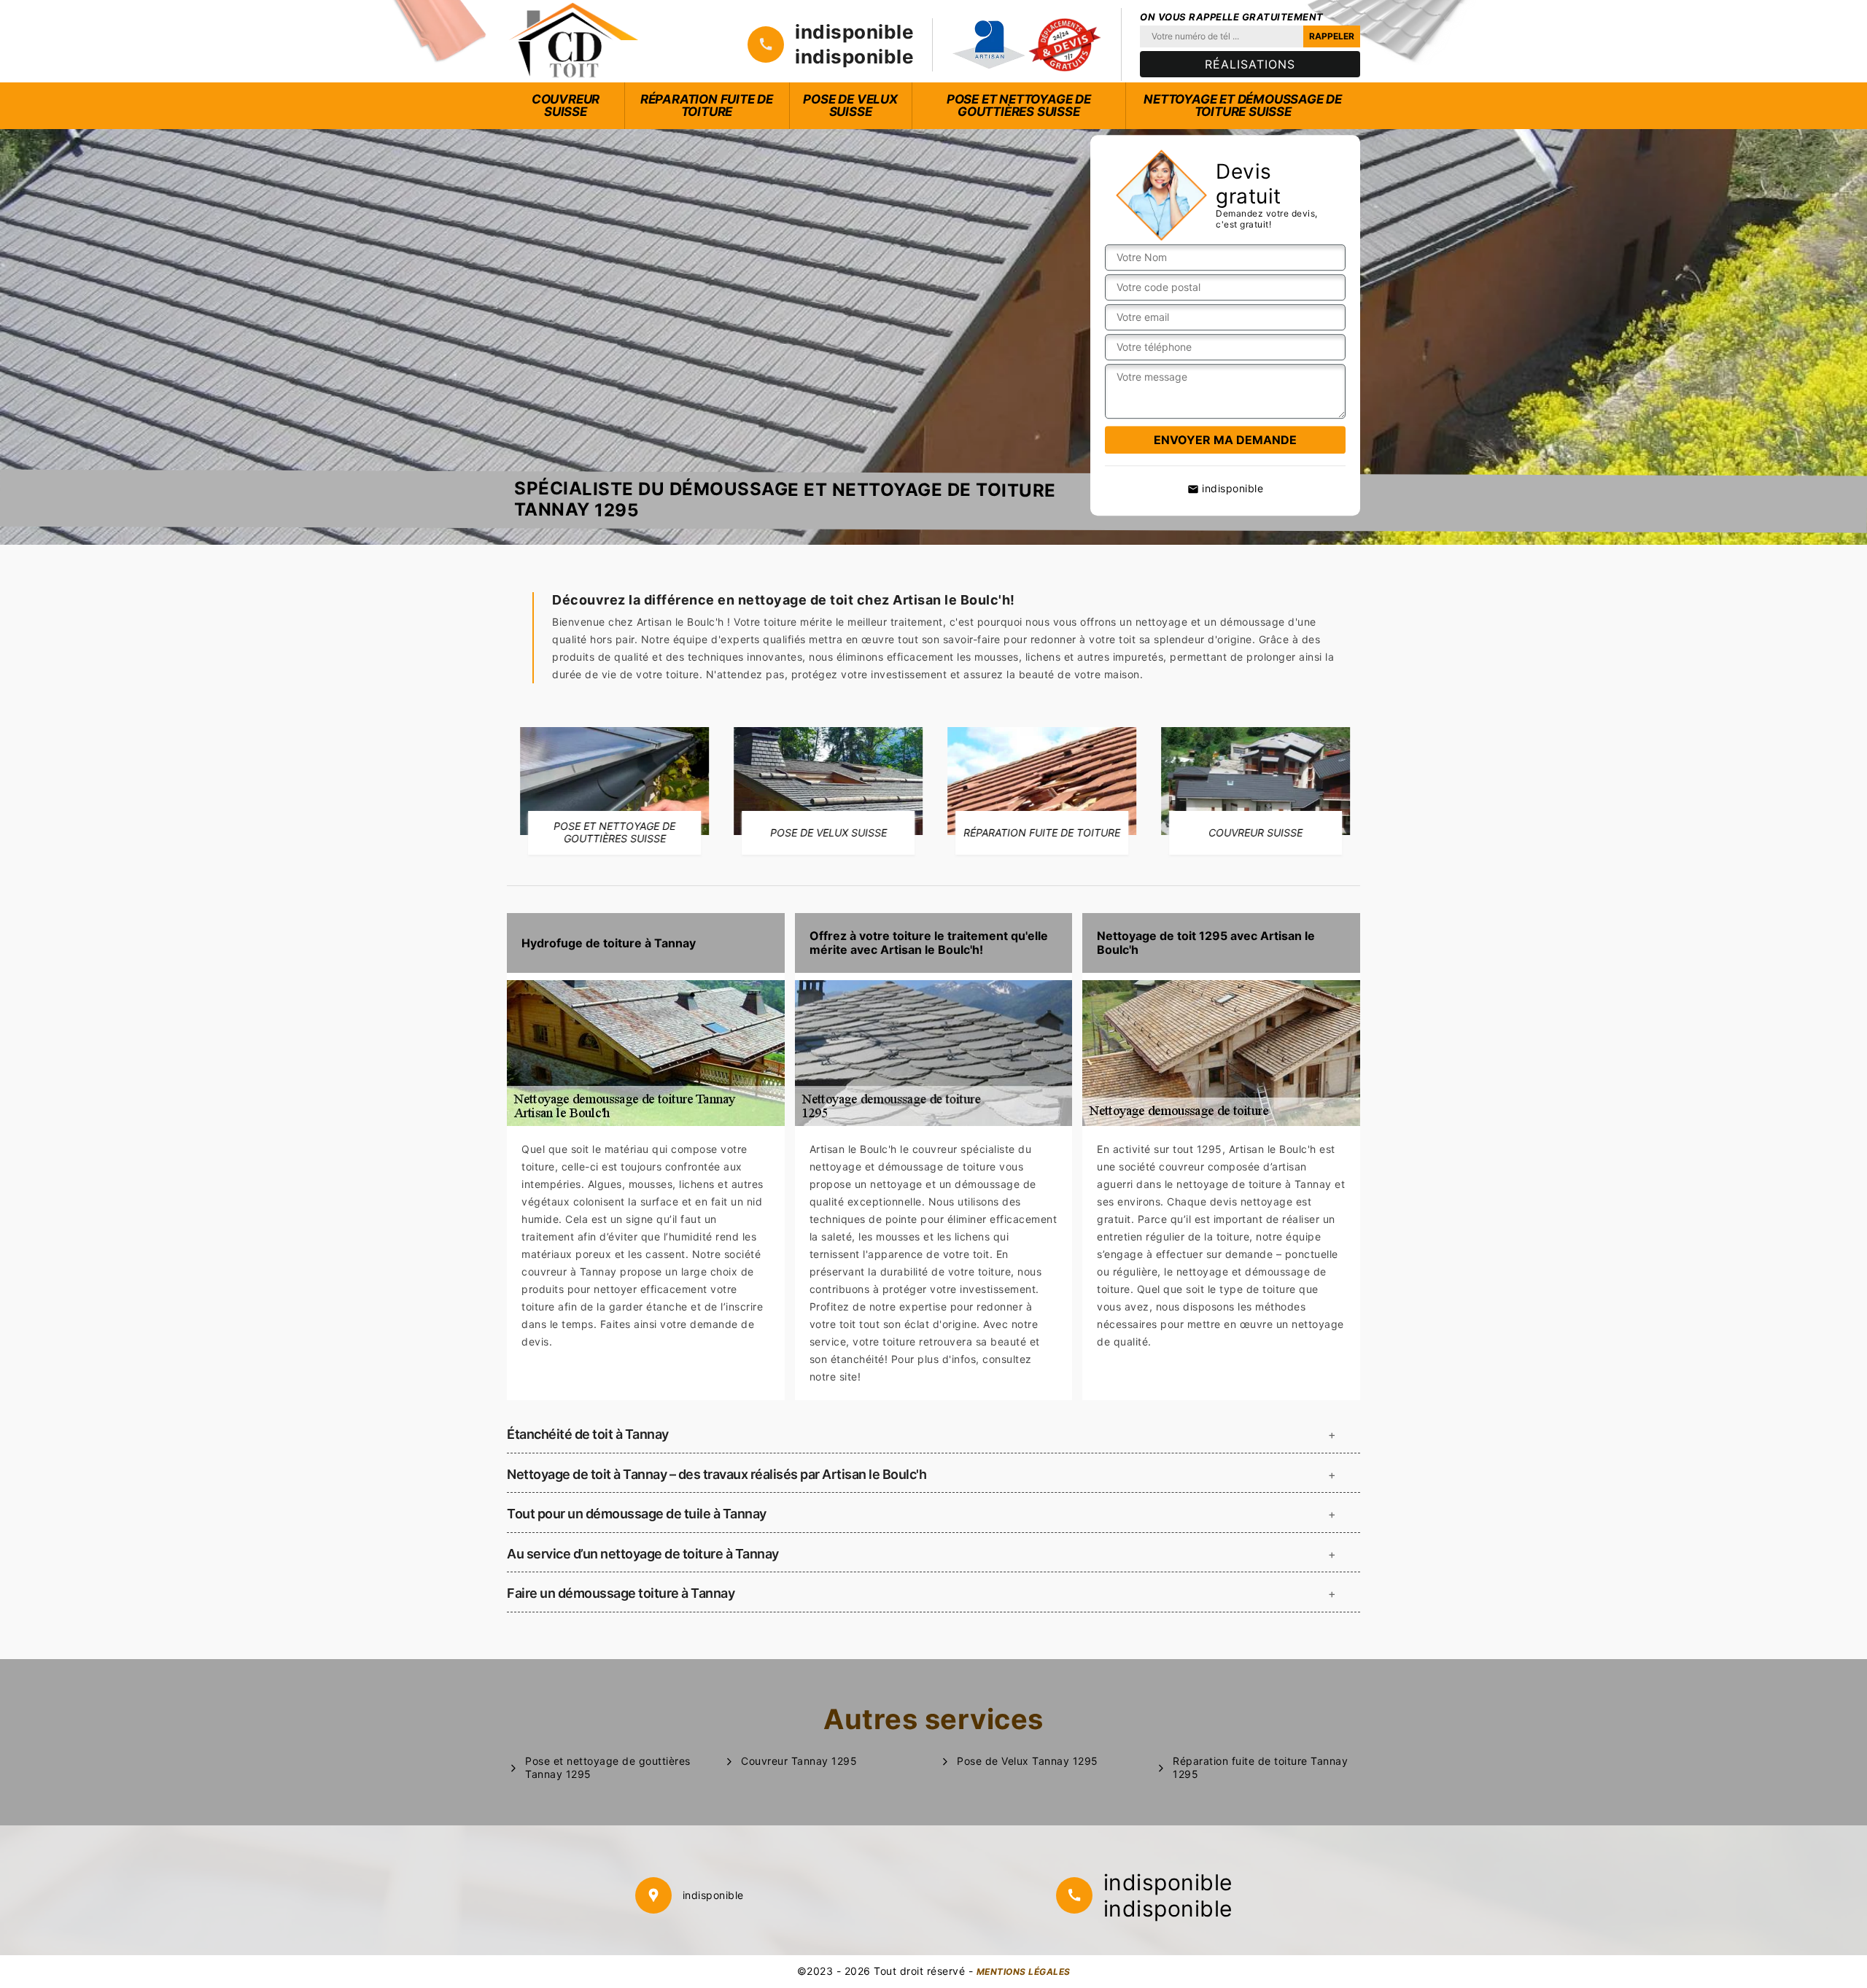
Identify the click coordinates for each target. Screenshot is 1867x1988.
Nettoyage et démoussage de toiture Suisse (1243, 105)
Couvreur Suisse (566, 105)
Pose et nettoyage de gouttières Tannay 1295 (608, 1767)
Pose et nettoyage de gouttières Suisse (1019, 105)
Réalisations (1250, 64)
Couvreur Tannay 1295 (799, 1761)
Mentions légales (1024, 1972)
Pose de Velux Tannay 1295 (1028, 1761)
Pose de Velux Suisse (850, 105)
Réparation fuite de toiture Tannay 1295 (1260, 1767)
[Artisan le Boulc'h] (574, 41)
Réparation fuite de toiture (707, 105)
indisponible (854, 32)
